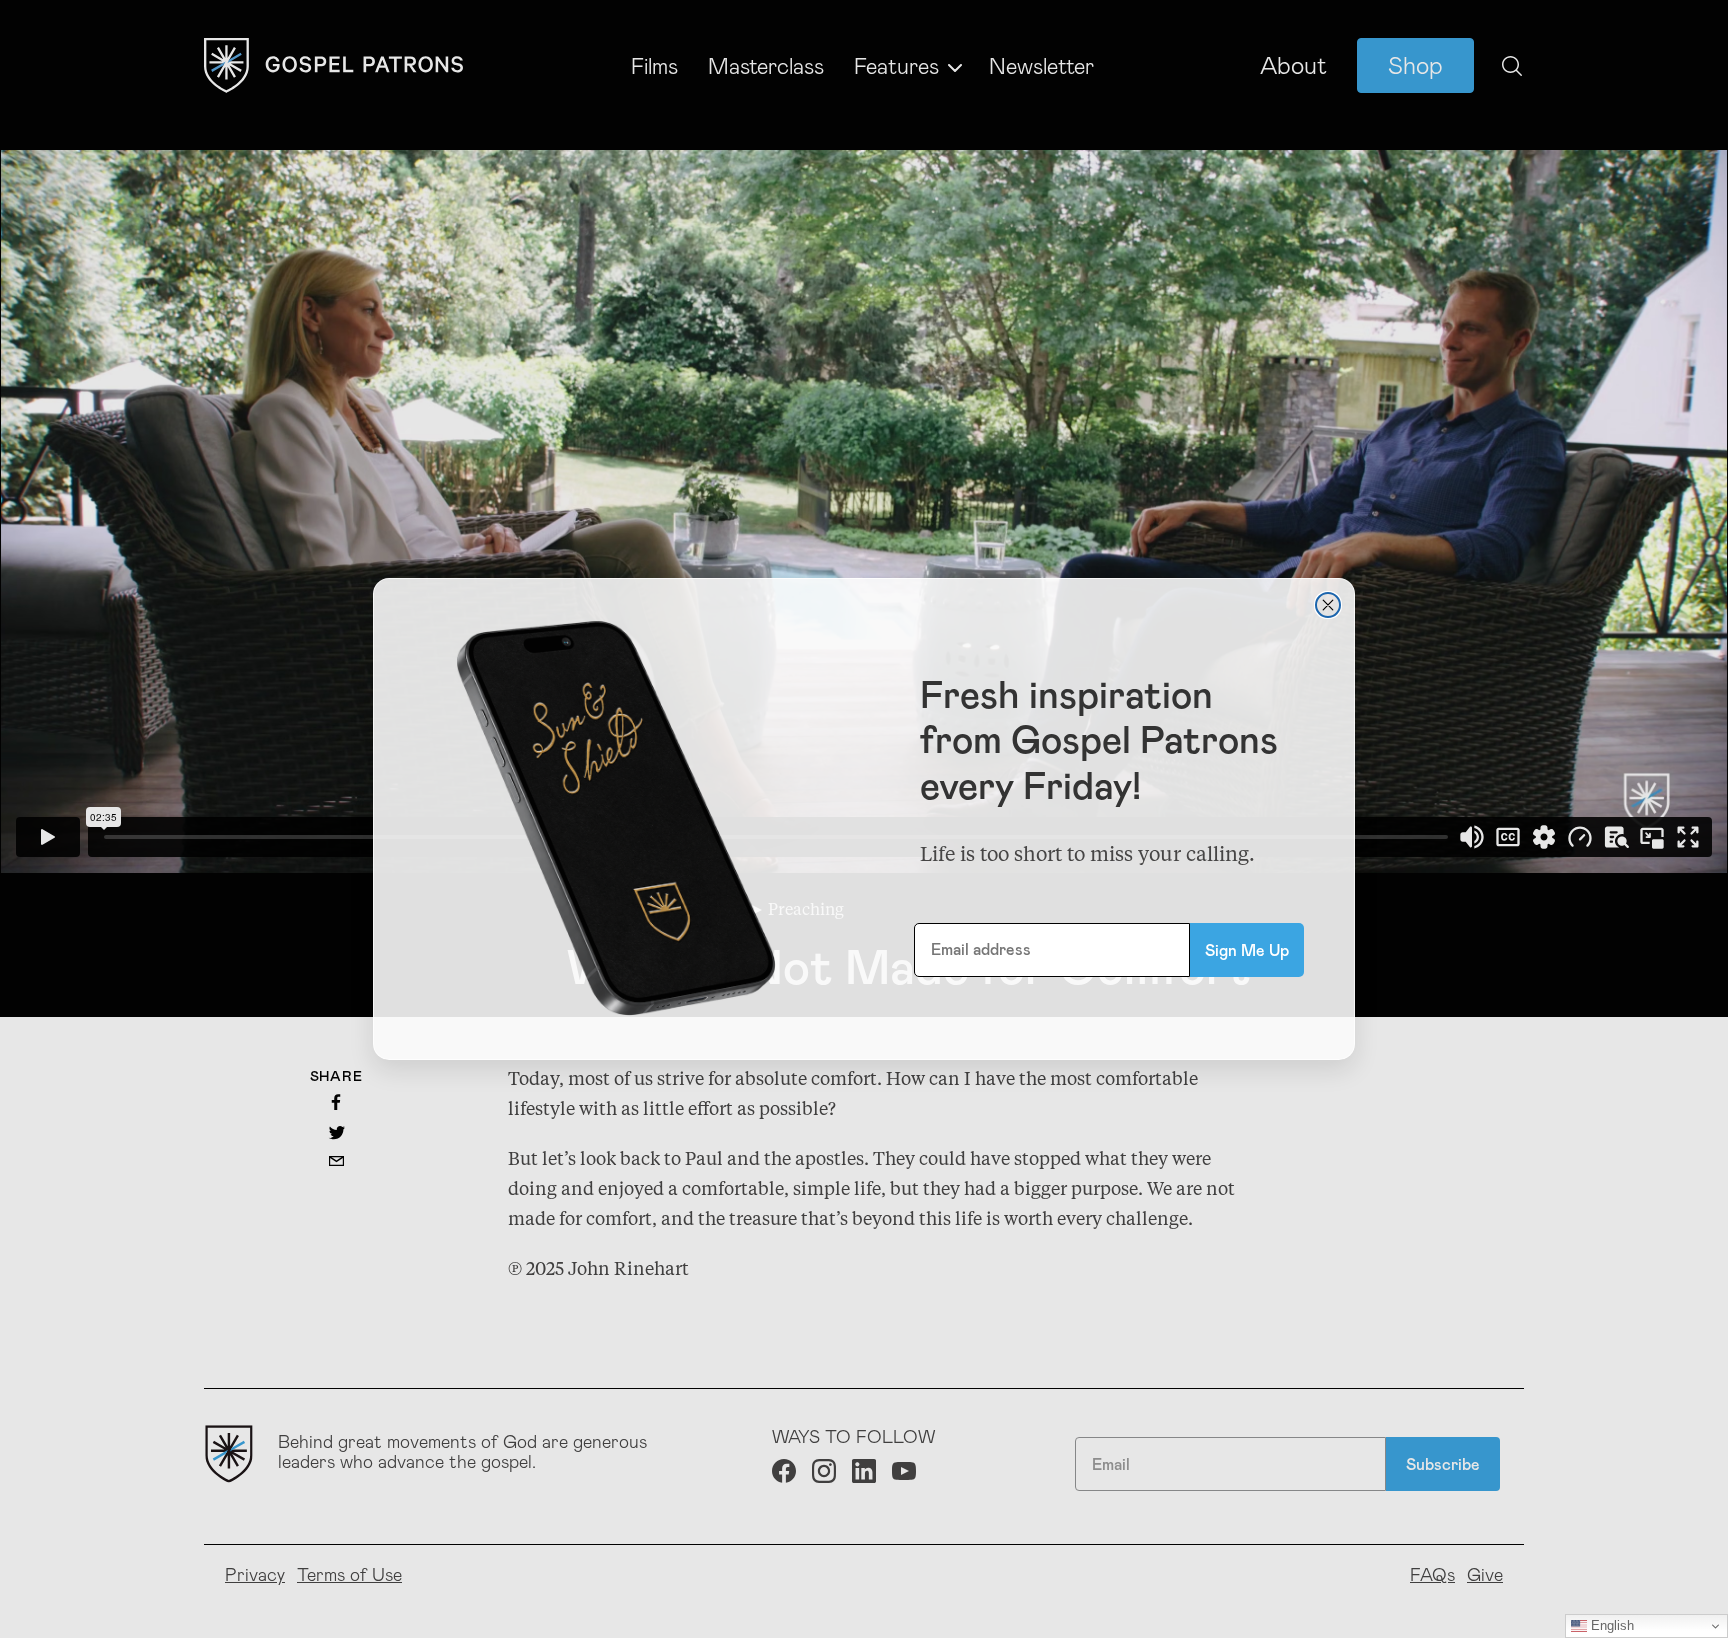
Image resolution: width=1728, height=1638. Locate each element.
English (1610, 1625)
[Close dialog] (1328, 605)
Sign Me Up (1247, 949)
